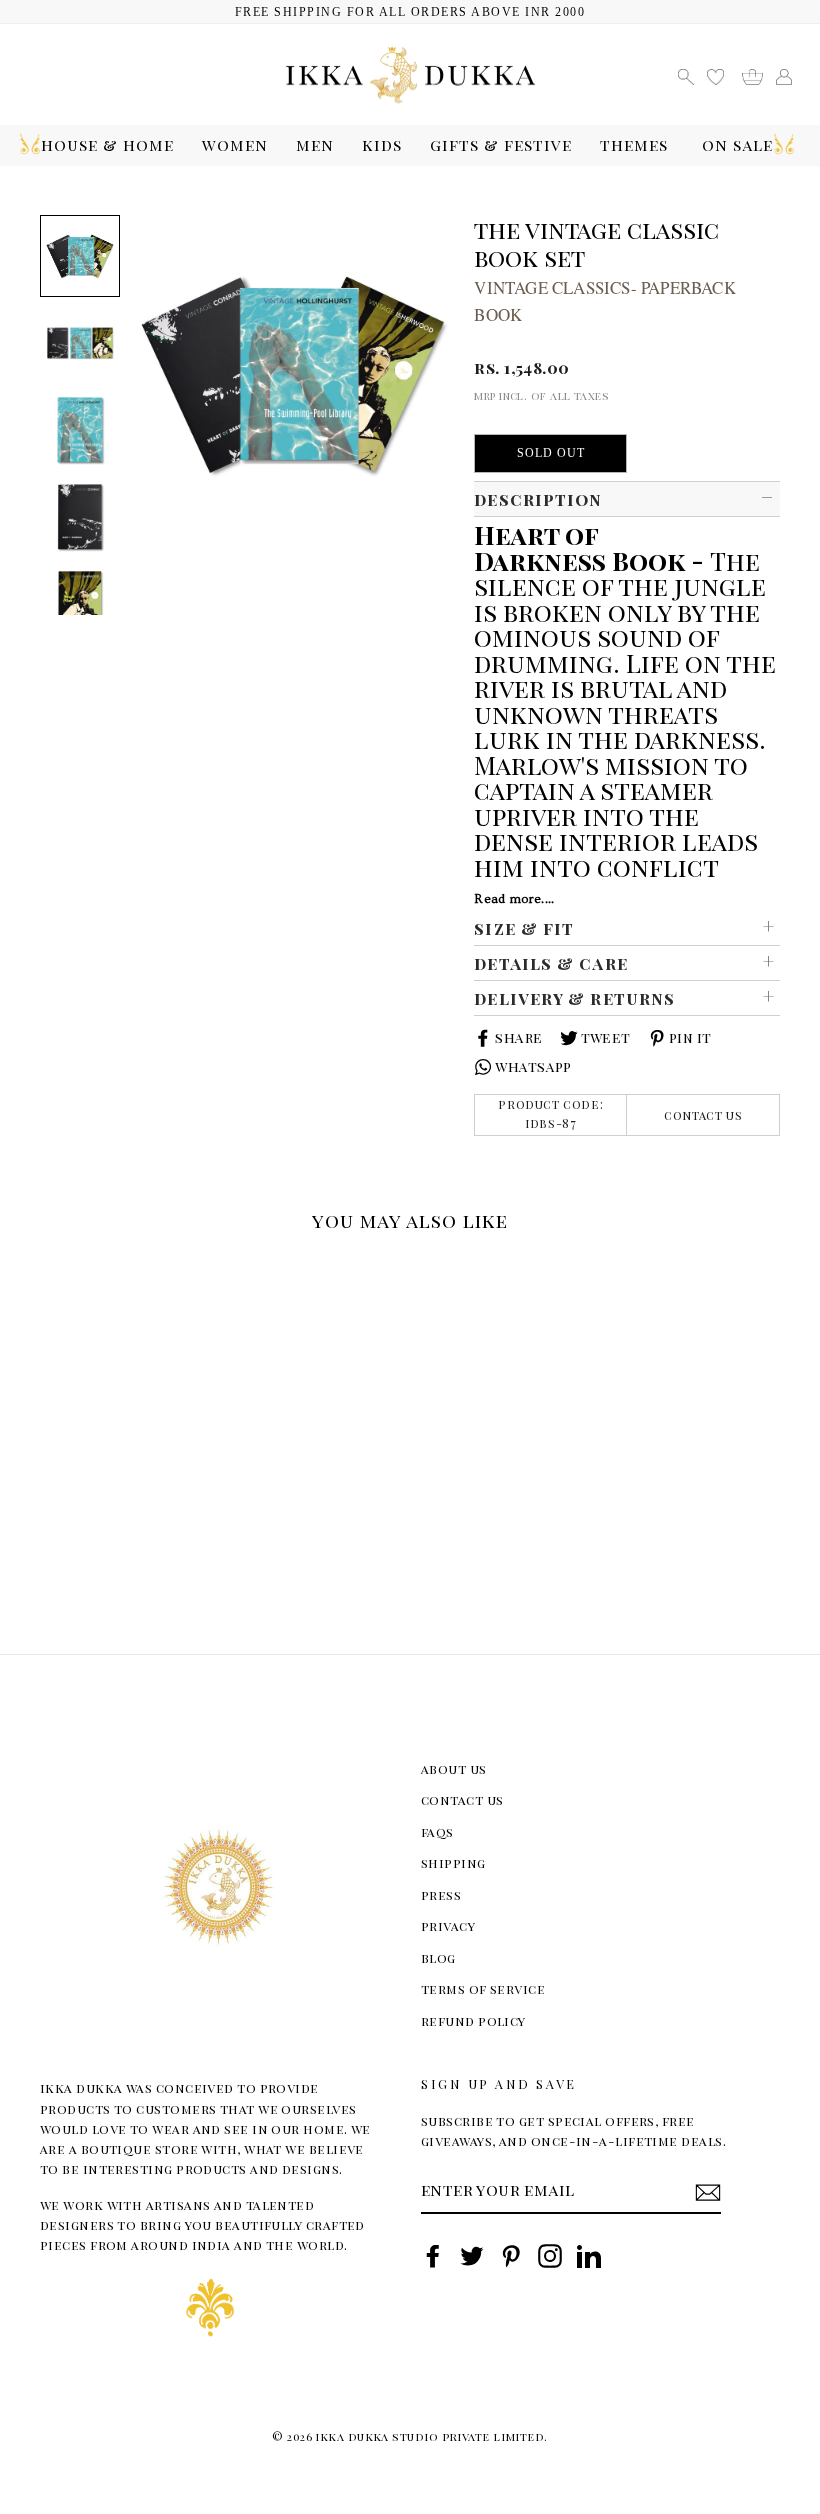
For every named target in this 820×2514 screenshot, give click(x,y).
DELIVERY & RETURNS (574, 998)
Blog (438, 1957)
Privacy (448, 1925)
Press (441, 1894)
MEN (315, 144)
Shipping (453, 1862)
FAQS (437, 1831)
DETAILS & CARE (550, 963)
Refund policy (473, 2020)
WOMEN (235, 144)
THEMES (634, 144)
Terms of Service (483, 1988)
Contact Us (703, 1115)
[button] (47, 1269)
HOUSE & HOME (107, 144)
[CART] (759, 74)
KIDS (382, 144)
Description (538, 499)
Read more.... (514, 899)
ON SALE (737, 144)
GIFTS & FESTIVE (501, 144)
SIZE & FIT (524, 928)
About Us (454, 1768)
